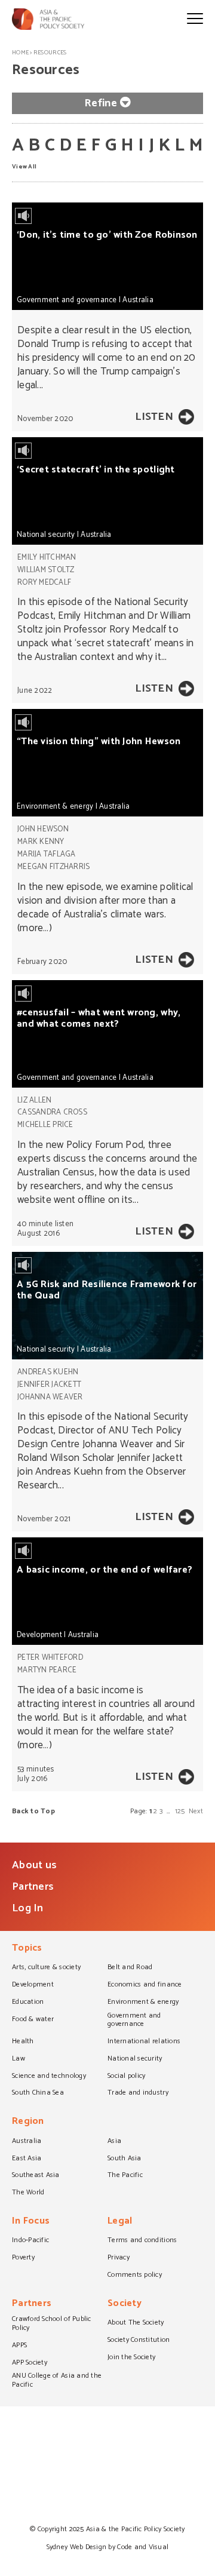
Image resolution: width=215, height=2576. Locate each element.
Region (28, 2122)
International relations (144, 2042)
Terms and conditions (142, 2241)
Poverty (23, 2258)
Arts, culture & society (46, 1968)
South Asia (125, 2159)
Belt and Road (130, 1968)
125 (180, 1811)
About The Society (136, 2323)
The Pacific (125, 2176)
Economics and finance (145, 1985)
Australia (138, 300)
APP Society (30, 2363)
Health (23, 2042)
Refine (101, 103)
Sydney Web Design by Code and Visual (108, 2547)
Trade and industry (138, 2093)
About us (34, 1865)
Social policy (126, 2077)
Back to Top (33, 1811)
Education (28, 2003)
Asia (114, 2142)
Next (196, 1811)
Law (19, 2059)
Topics (27, 1949)
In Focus (31, 2222)
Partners (33, 1887)
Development (39, 1635)
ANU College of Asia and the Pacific (57, 2381)
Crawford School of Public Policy (52, 2324)
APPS (19, 2346)
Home (20, 53)
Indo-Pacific (30, 2241)
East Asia (27, 2159)
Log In (28, 1908)
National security (46, 535)
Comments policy (135, 2276)
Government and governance (67, 300)
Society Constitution (139, 2341)
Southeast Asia (36, 2176)
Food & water (33, 2020)
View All (24, 166)
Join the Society (131, 2358)
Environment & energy (55, 807)
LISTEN (154, 417)
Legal (120, 2222)
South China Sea (38, 2093)
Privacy (119, 2258)
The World (28, 2193)
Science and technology (49, 2077)
